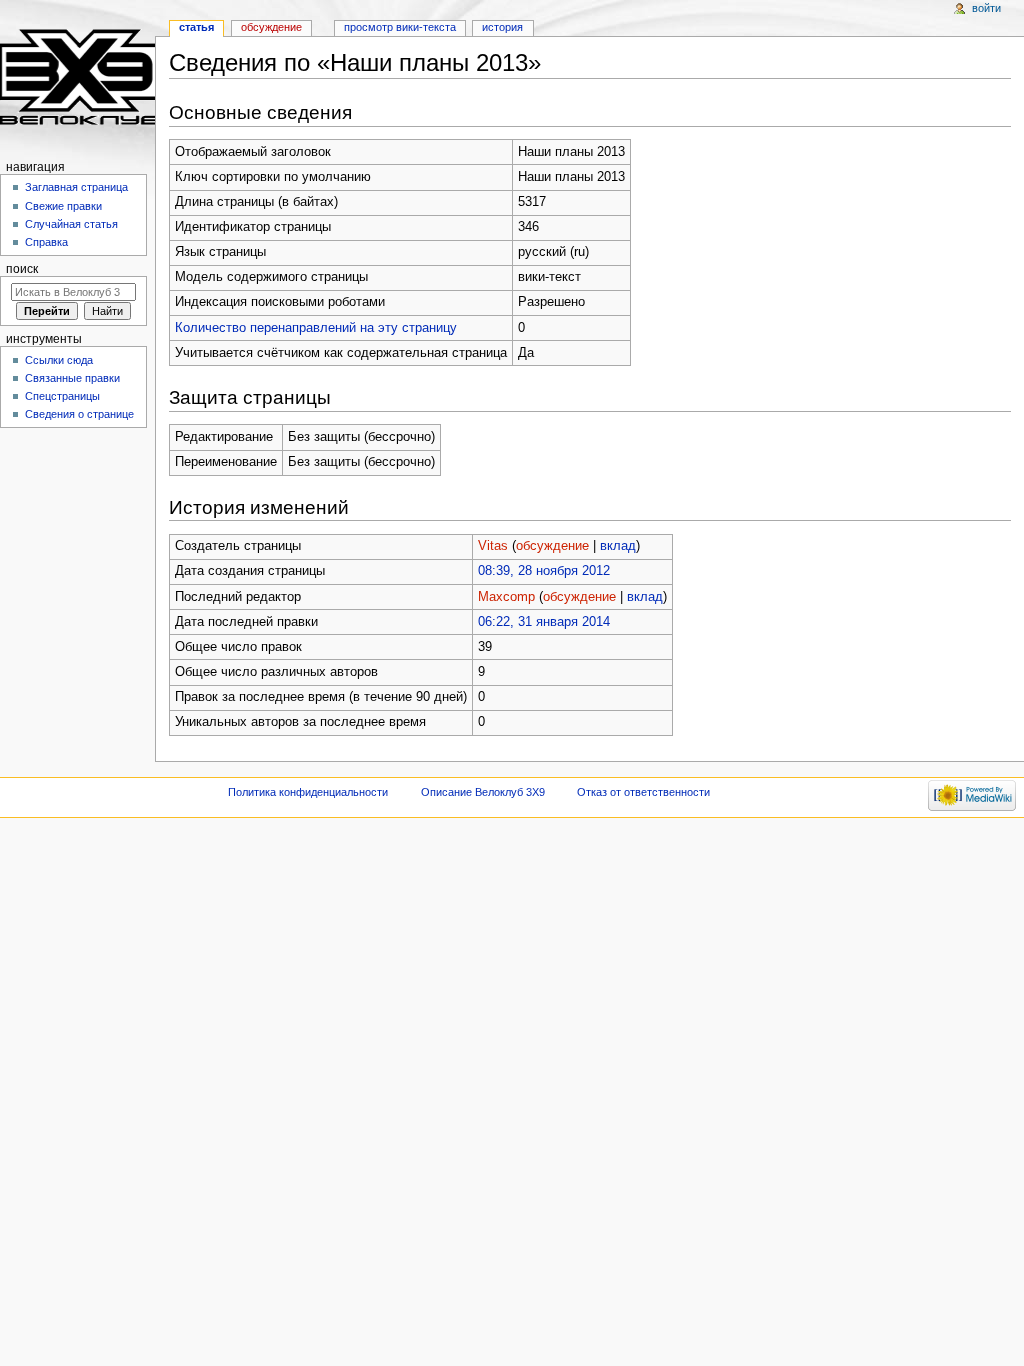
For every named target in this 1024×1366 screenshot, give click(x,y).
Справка (46, 242)
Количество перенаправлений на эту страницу (316, 328)
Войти (986, 8)
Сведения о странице (79, 414)
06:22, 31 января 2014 (544, 622)
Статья (196, 27)
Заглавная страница (76, 187)
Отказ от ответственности (643, 792)
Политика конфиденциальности (308, 792)
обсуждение (552, 546)
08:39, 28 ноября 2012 (544, 571)
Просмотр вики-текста (400, 27)
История (502, 27)
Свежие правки (63, 206)
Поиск (22, 269)
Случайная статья (71, 224)
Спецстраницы (62, 396)
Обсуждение (271, 27)
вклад (618, 546)
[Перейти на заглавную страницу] (77, 77)
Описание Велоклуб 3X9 (483, 792)
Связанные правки (72, 378)
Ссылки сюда (59, 360)
